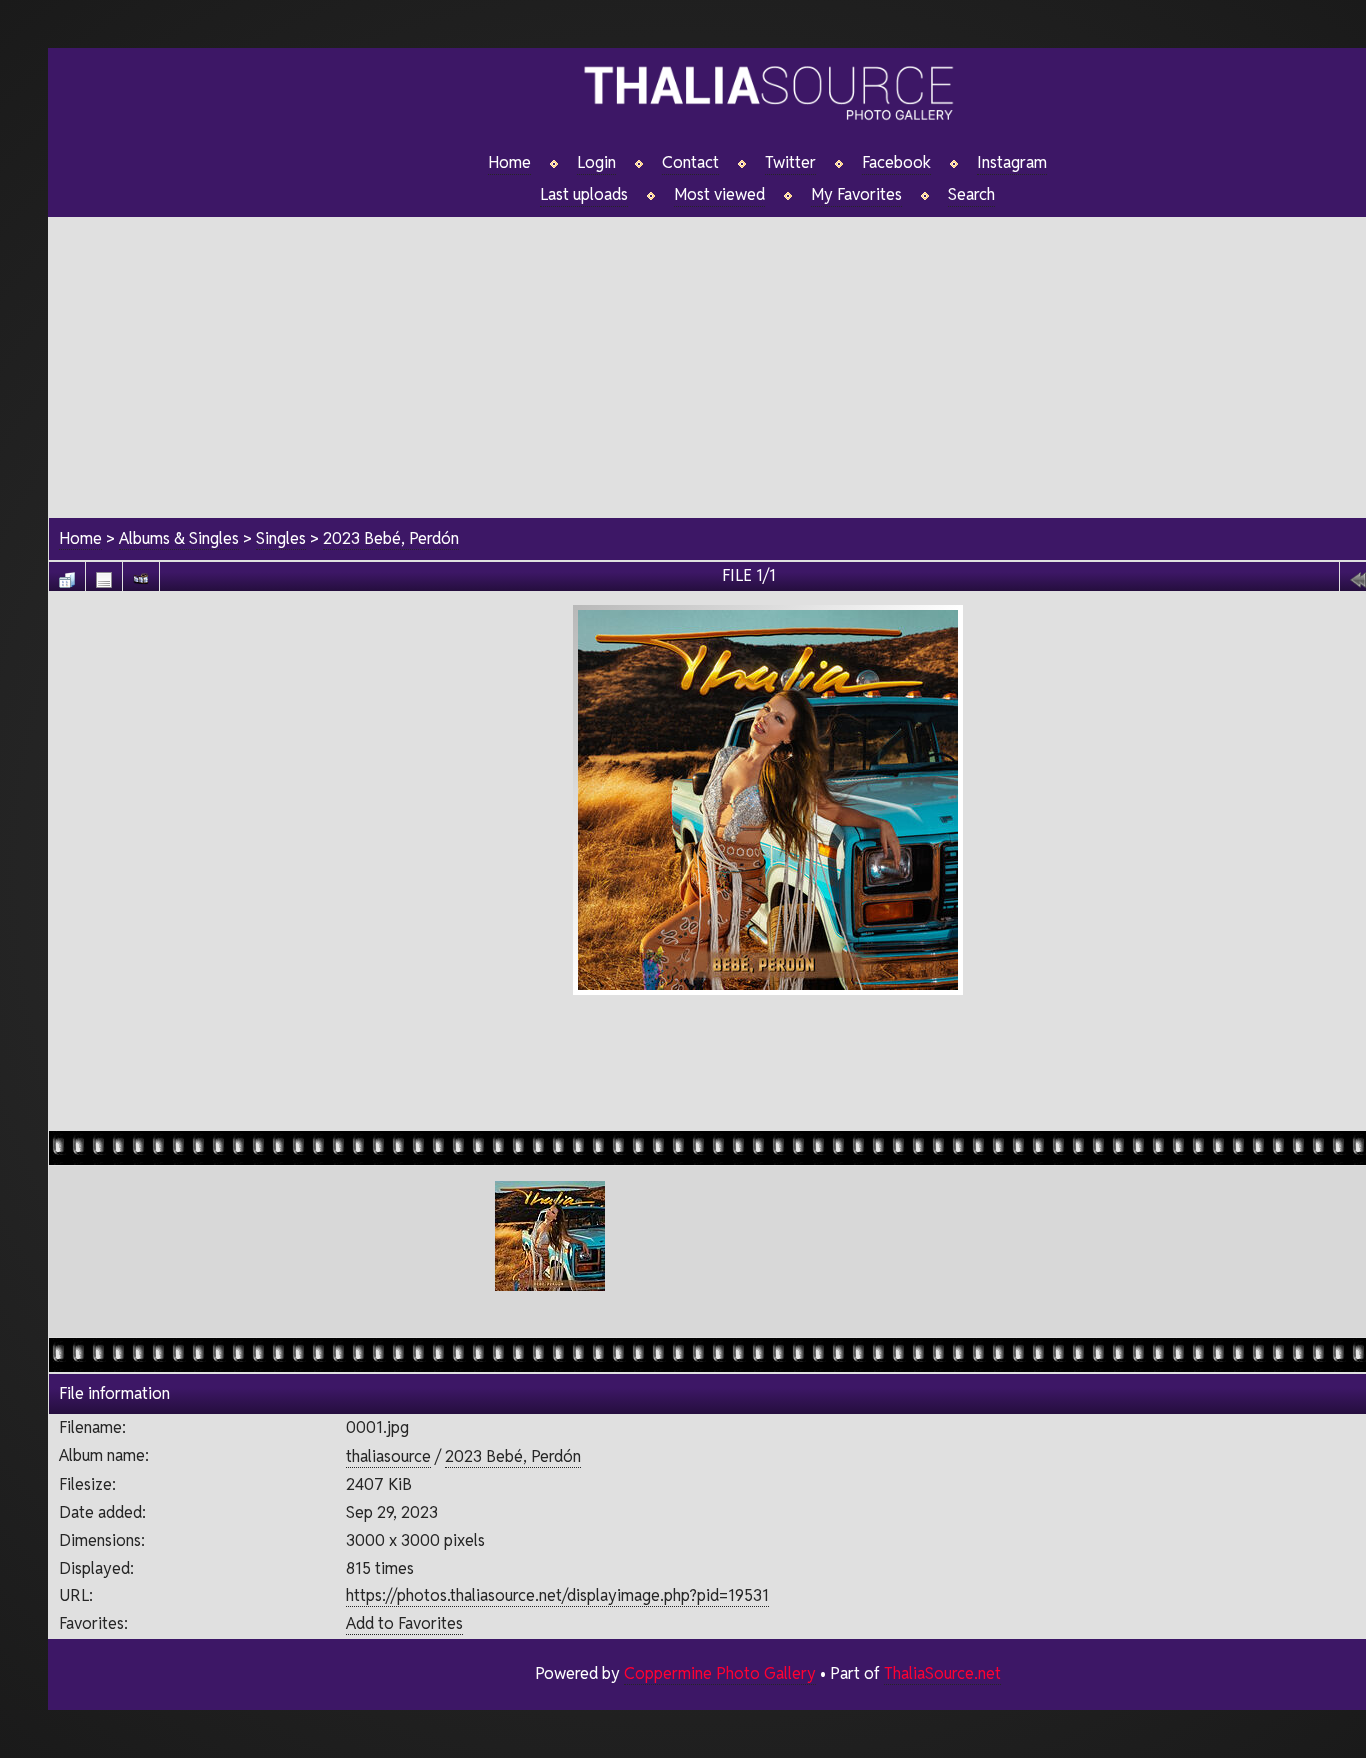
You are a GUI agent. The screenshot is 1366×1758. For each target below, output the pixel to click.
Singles (281, 538)
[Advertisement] (768, 1060)
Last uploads (584, 195)
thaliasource (388, 1456)
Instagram (1012, 163)
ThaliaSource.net (942, 1673)
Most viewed (719, 195)
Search (971, 195)
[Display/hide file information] (104, 574)
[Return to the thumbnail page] (67, 574)
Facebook (896, 163)
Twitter (790, 163)
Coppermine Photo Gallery (720, 1673)
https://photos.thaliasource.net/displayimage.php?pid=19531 (557, 1595)
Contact (690, 163)
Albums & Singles (179, 538)
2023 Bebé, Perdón (391, 538)
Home (509, 163)
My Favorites (856, 195)
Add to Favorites (404, 1623)
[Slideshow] (141, 574)
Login (596, 163)
